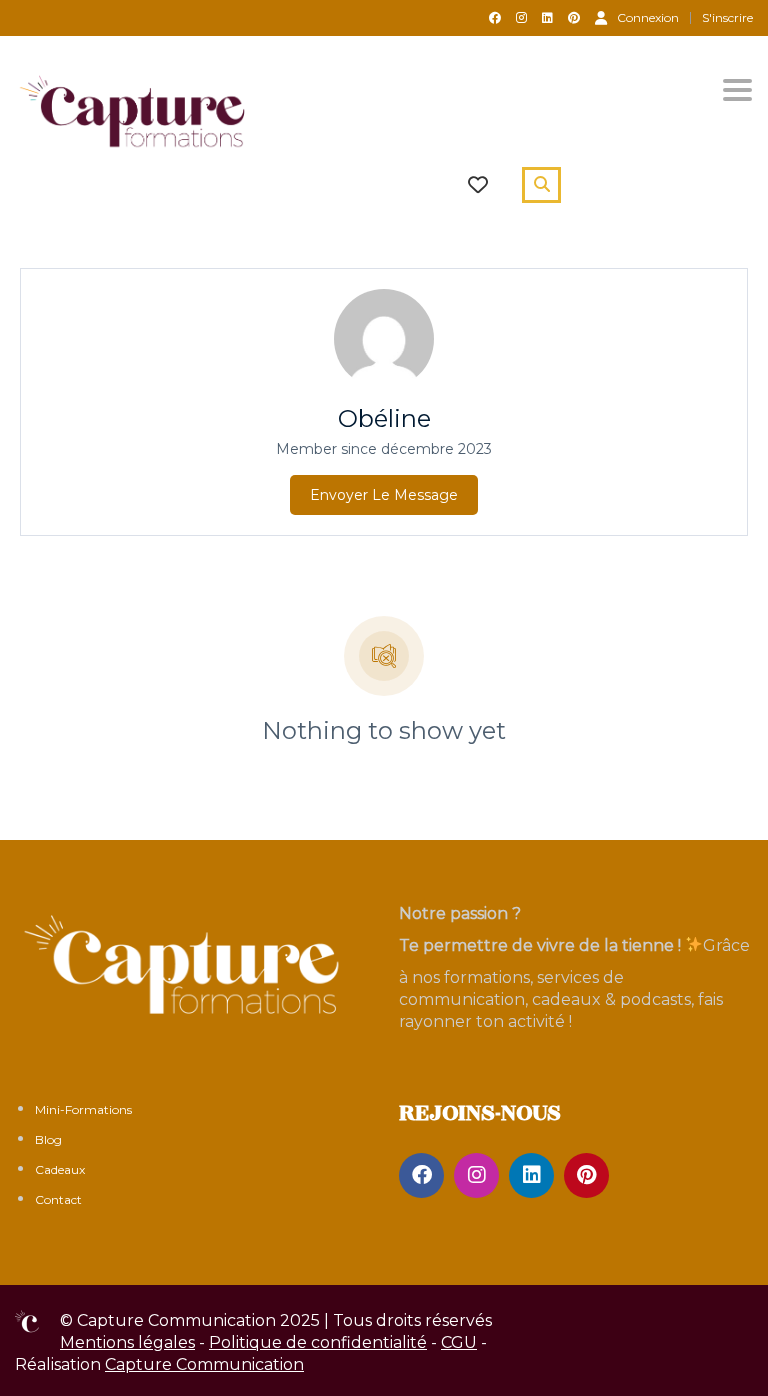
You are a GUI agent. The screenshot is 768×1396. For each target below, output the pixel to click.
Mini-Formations (83, 1109)
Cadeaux (60, 1169)
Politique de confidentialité (318, 1342)
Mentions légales (127, 1342)
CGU (459, 1342)
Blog (48, 1139)
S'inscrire (727, 18)
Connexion (648, 17)
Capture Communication (204, 1364)
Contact (58, 1199)
